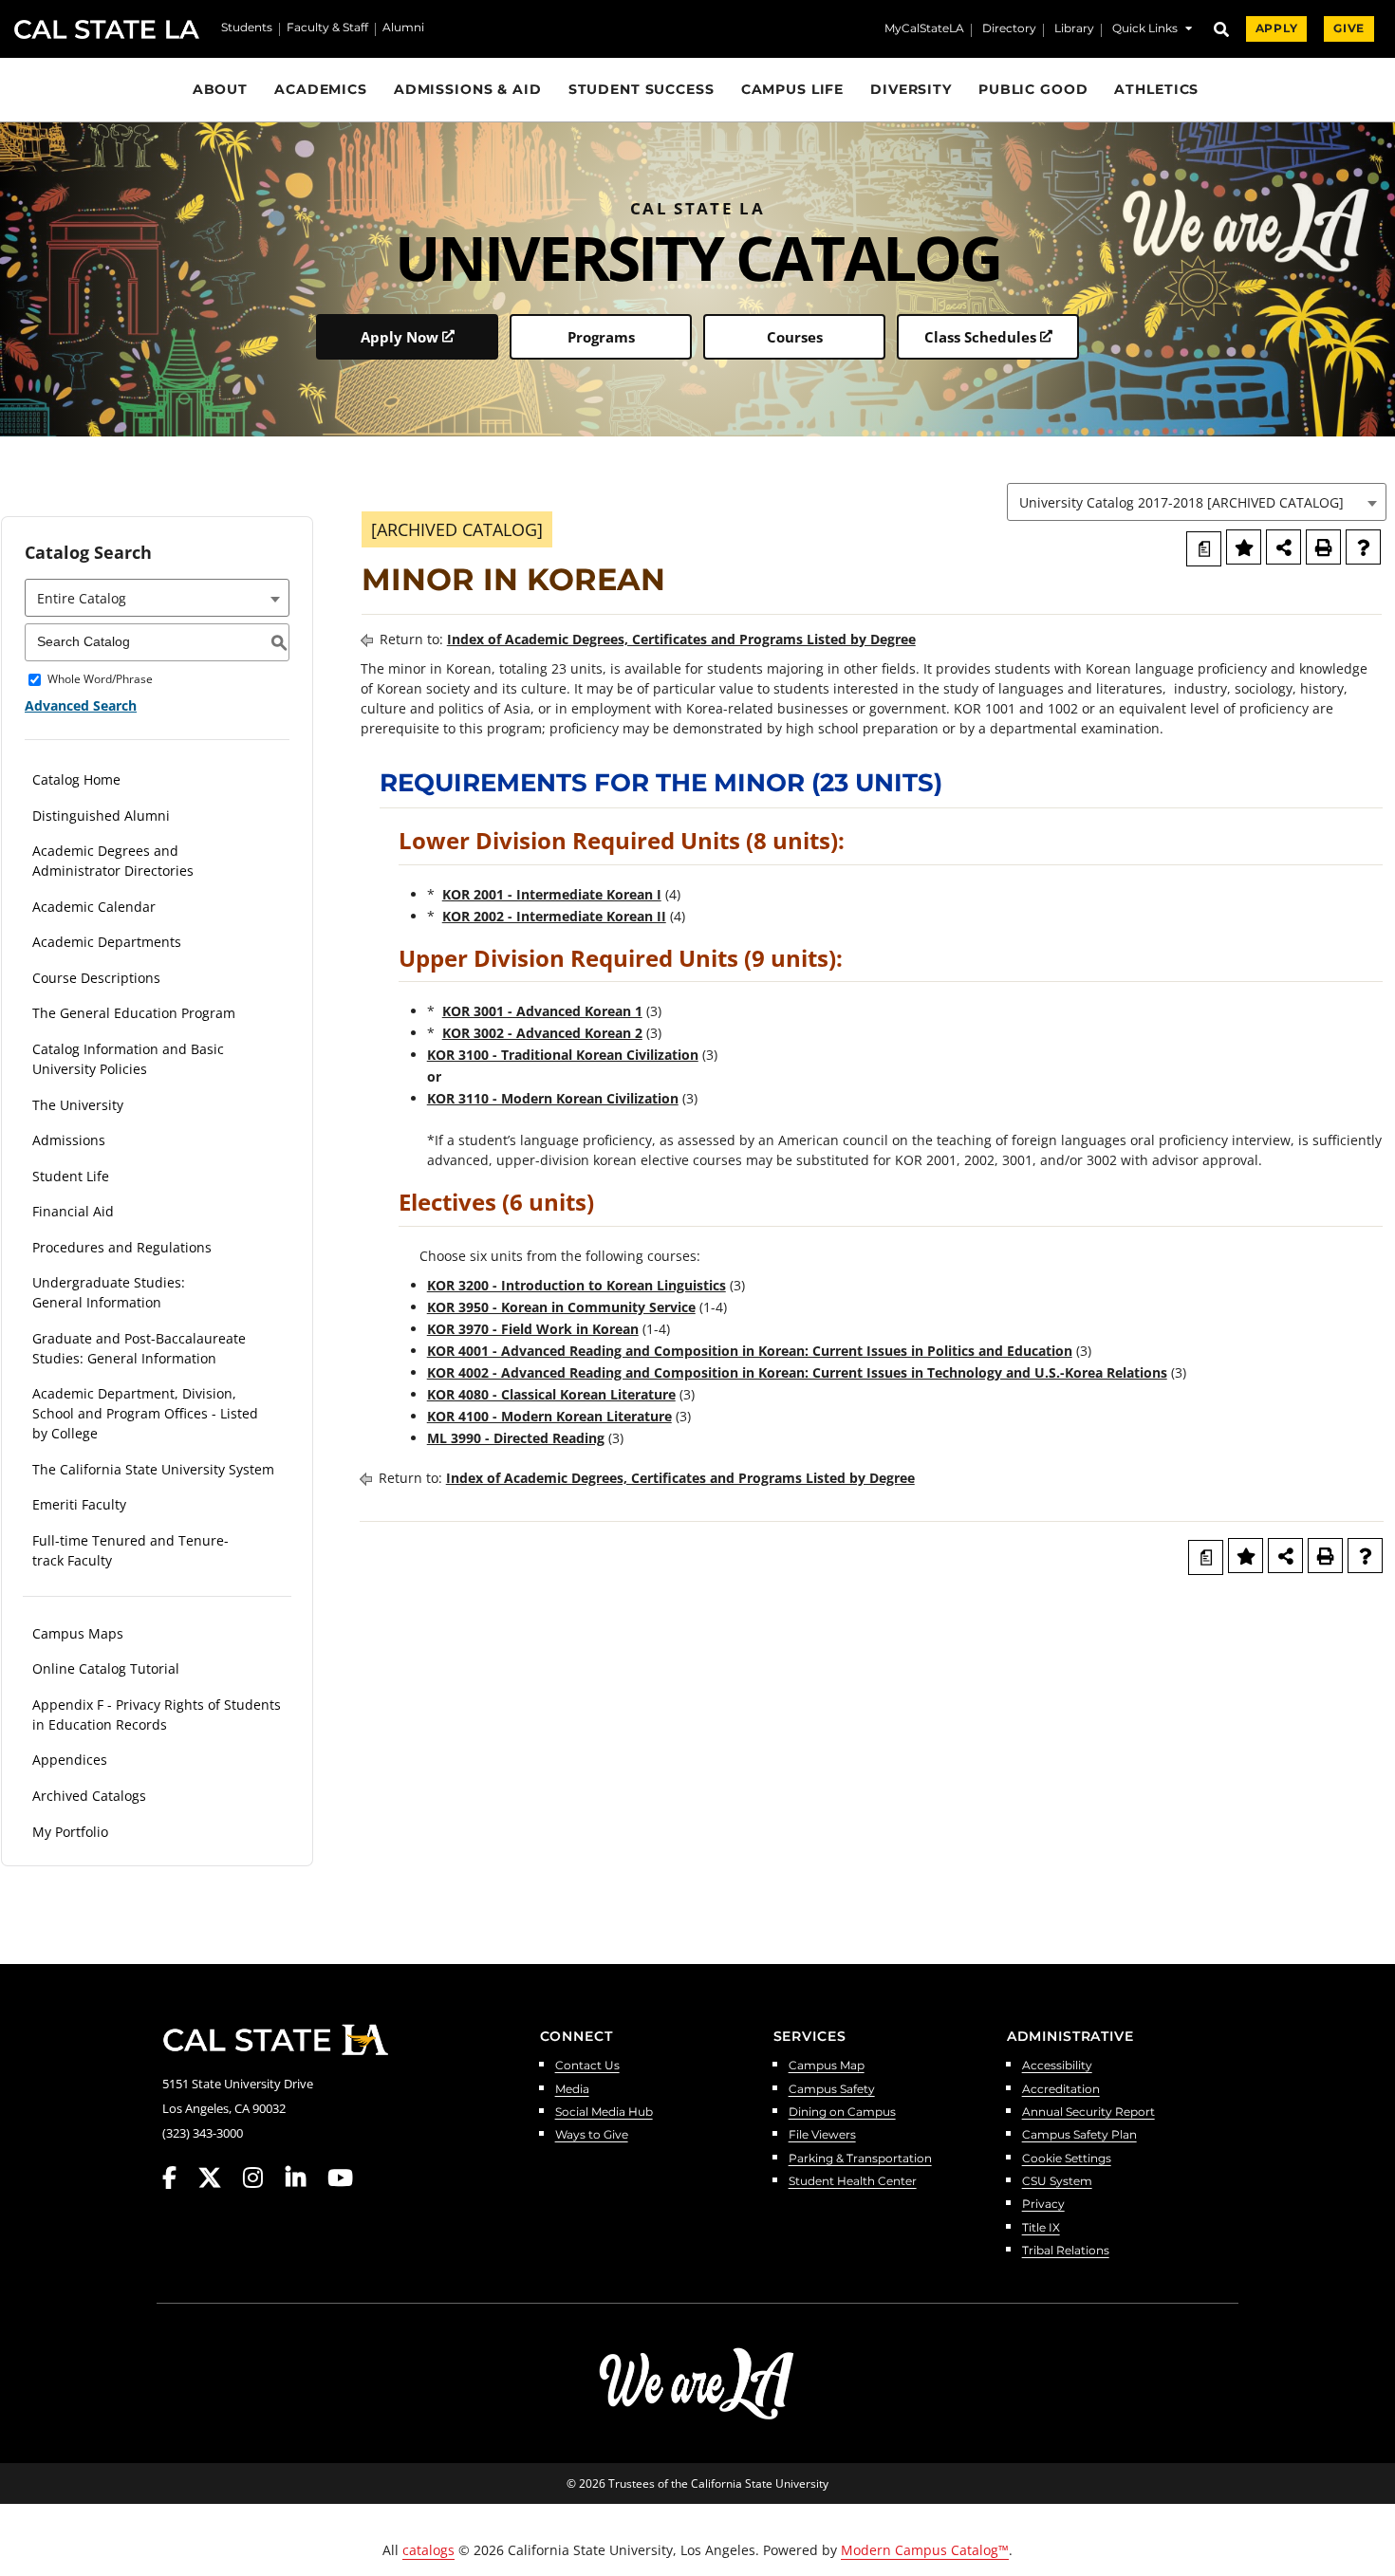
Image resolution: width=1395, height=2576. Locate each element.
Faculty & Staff (327, 28)
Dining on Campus (842, 2113)
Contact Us (587, 2066)
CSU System (1057, 2182)
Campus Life (793, 89)
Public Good (1033, 89)
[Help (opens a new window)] (1363, 547)
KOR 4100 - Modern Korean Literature (549, 1416)
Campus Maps (78, 1633)
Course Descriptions (96, 978)
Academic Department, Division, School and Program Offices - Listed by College (145, 1413)
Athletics (1156, 89)
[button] (1152, 31)
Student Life (71, 1176)
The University (78, 1105)
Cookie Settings (1067, 2159)
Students (247, 28)
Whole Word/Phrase (100, 680)
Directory (1009, 29)
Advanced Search (81, 705)
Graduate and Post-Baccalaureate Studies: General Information (139, 1348)
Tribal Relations (1066, 2251)
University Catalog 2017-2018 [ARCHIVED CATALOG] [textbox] (1181, 502)
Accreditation (1061, 2090)
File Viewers (822, 2135)
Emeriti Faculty (79, 1504)
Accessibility (1057, 2066)
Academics (321, 89)
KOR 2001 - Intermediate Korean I (552, 894)
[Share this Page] (1283, 547)
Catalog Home (76, 779)
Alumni (403, 28)
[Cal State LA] (275, 2040)
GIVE (1349, 28)
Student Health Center (853, 2182)
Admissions (69, 1140)
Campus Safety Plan (1079, 2135)
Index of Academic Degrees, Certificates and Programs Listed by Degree (681, 639)
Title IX (1041, 2228)
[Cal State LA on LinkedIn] (305, 2178)
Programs (601, 337)
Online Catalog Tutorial (106, 1668)
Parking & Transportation (860, 2159)
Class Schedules (980, 337)
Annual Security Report (1088, 2113)
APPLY (1276, 28)
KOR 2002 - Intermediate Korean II (554, 916)
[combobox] (1197, 502)
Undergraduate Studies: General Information (109, 1292)
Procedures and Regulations (122, 1247)
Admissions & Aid (468, 89)
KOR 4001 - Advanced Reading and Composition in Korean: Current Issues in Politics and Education (750, 1351)
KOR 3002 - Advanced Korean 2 (542, 1033)
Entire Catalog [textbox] (82, 598)
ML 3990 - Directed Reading (516, 1438)
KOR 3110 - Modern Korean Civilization (553, 1098)
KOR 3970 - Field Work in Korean (533, 1329)
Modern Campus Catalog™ (925, 2550)
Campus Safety (832, 2090)
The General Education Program (134, 1013)
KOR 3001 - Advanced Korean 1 (542, 1011)
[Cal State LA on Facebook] (178, 2178)
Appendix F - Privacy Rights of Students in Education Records (157, 1714)
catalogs (428, 2550)
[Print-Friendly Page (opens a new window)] (1323, 547)
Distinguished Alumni (101, 815)
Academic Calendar (94, 907)
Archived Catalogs (89, 1796)
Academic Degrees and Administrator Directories (113, 861)
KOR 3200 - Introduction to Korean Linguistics (577, 1285)
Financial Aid (73, 1211)
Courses (795, 337)
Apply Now (400, 337)
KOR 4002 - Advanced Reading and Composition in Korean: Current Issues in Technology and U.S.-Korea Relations (797, 1372)
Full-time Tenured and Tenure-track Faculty (130, 1550)
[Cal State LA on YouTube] (340, 2178)
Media (572, 2090)
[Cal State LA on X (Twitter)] (219, 2178)
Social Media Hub (604, 2113)
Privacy (1043, 2205)
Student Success (642, 89)
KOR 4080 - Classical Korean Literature (551, 1394)
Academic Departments (107, 942)
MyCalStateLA (924, 29)
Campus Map (827, 2066)
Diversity (911, 89)
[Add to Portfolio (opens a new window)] (1244, 547)
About (220, 89)
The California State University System (153, 1469)
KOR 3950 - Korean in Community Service (561, 1307)
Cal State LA (107, 29)
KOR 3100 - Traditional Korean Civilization (563, 1055)
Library (1074, 29)
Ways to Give (592, 2135)
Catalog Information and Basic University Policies (128, 1059)
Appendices (70, 1760)
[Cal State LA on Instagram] (262, 2178)
